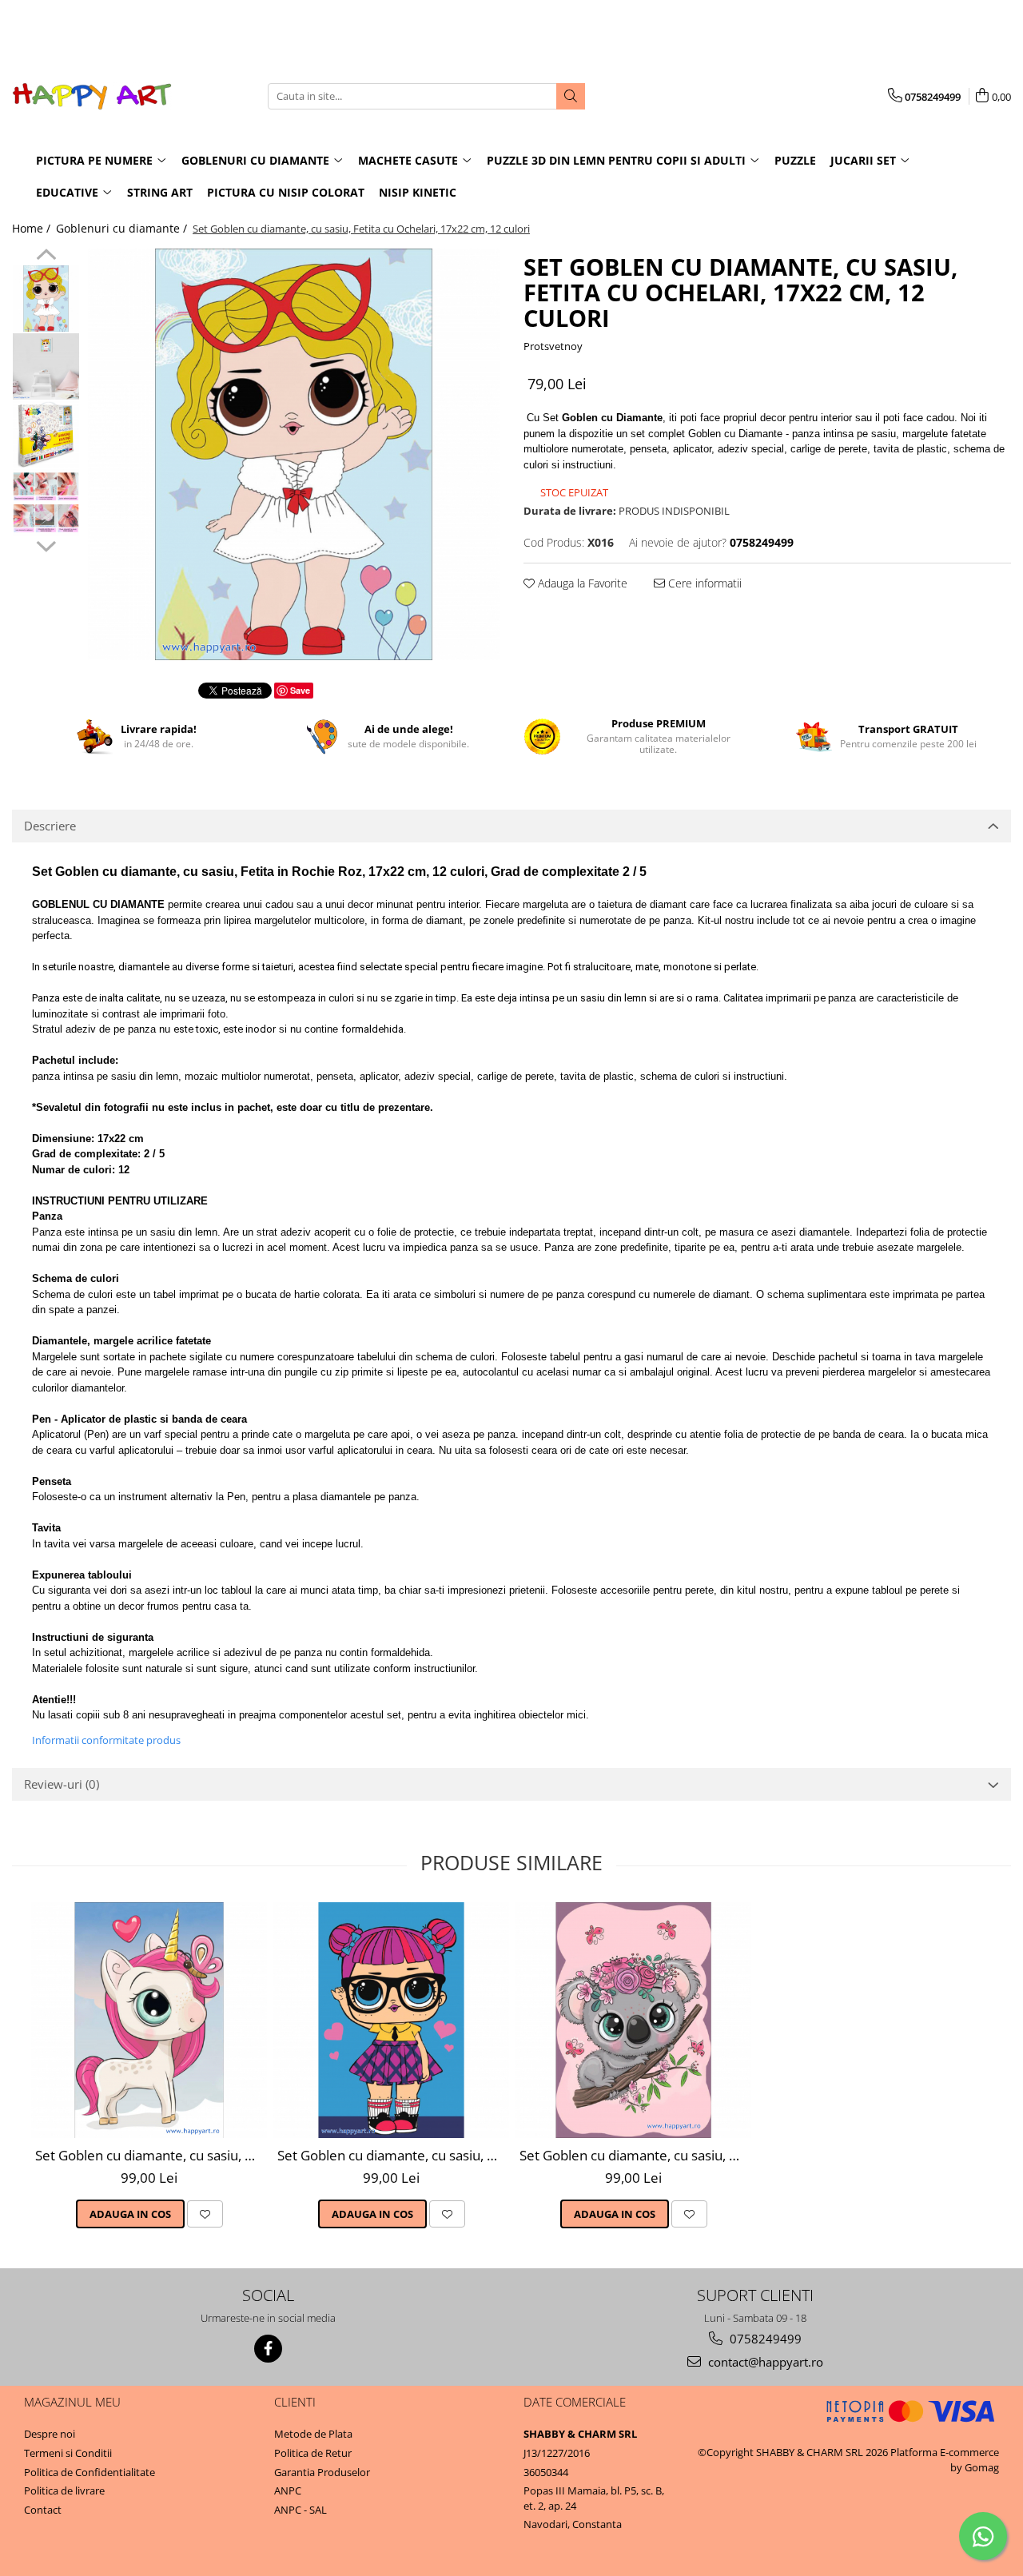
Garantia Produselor (322, 2472)
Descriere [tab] (50, 826)
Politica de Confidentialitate (90, 2472)
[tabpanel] (294, 454)
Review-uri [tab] (62, 1784)
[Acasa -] (92, 96)
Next (46, 544)
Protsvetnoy (553, 346)
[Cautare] (571, 96)
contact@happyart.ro (764, 2362)
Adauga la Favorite (581, 583)
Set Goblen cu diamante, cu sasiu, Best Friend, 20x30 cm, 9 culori (393, 2155)
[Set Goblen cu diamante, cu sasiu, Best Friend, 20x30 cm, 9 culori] (391, 2020)
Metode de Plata (313, 2434)
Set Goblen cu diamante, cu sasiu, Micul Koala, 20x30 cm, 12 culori (635, 2155)
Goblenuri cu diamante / (123, 228)
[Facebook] (268, 2349)
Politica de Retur (313, 2453)
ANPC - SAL (301, 2510)
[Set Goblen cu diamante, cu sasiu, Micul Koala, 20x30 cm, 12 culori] (633, 2020)
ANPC (288, 2490)
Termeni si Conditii (68, 2453)
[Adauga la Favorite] (205, 2214)
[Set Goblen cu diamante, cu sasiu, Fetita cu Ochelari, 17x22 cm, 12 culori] (294, 454)
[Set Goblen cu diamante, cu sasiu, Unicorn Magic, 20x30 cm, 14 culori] (149, 2020)
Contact (43, 2510)
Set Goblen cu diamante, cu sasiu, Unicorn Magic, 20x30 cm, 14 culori (151, 2155)
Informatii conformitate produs (106, 1740)
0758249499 (764, 2339)
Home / (33, 228)
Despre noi (50, 2434)
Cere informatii (703, 583)
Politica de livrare (64, 2490)
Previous (46, 257)
